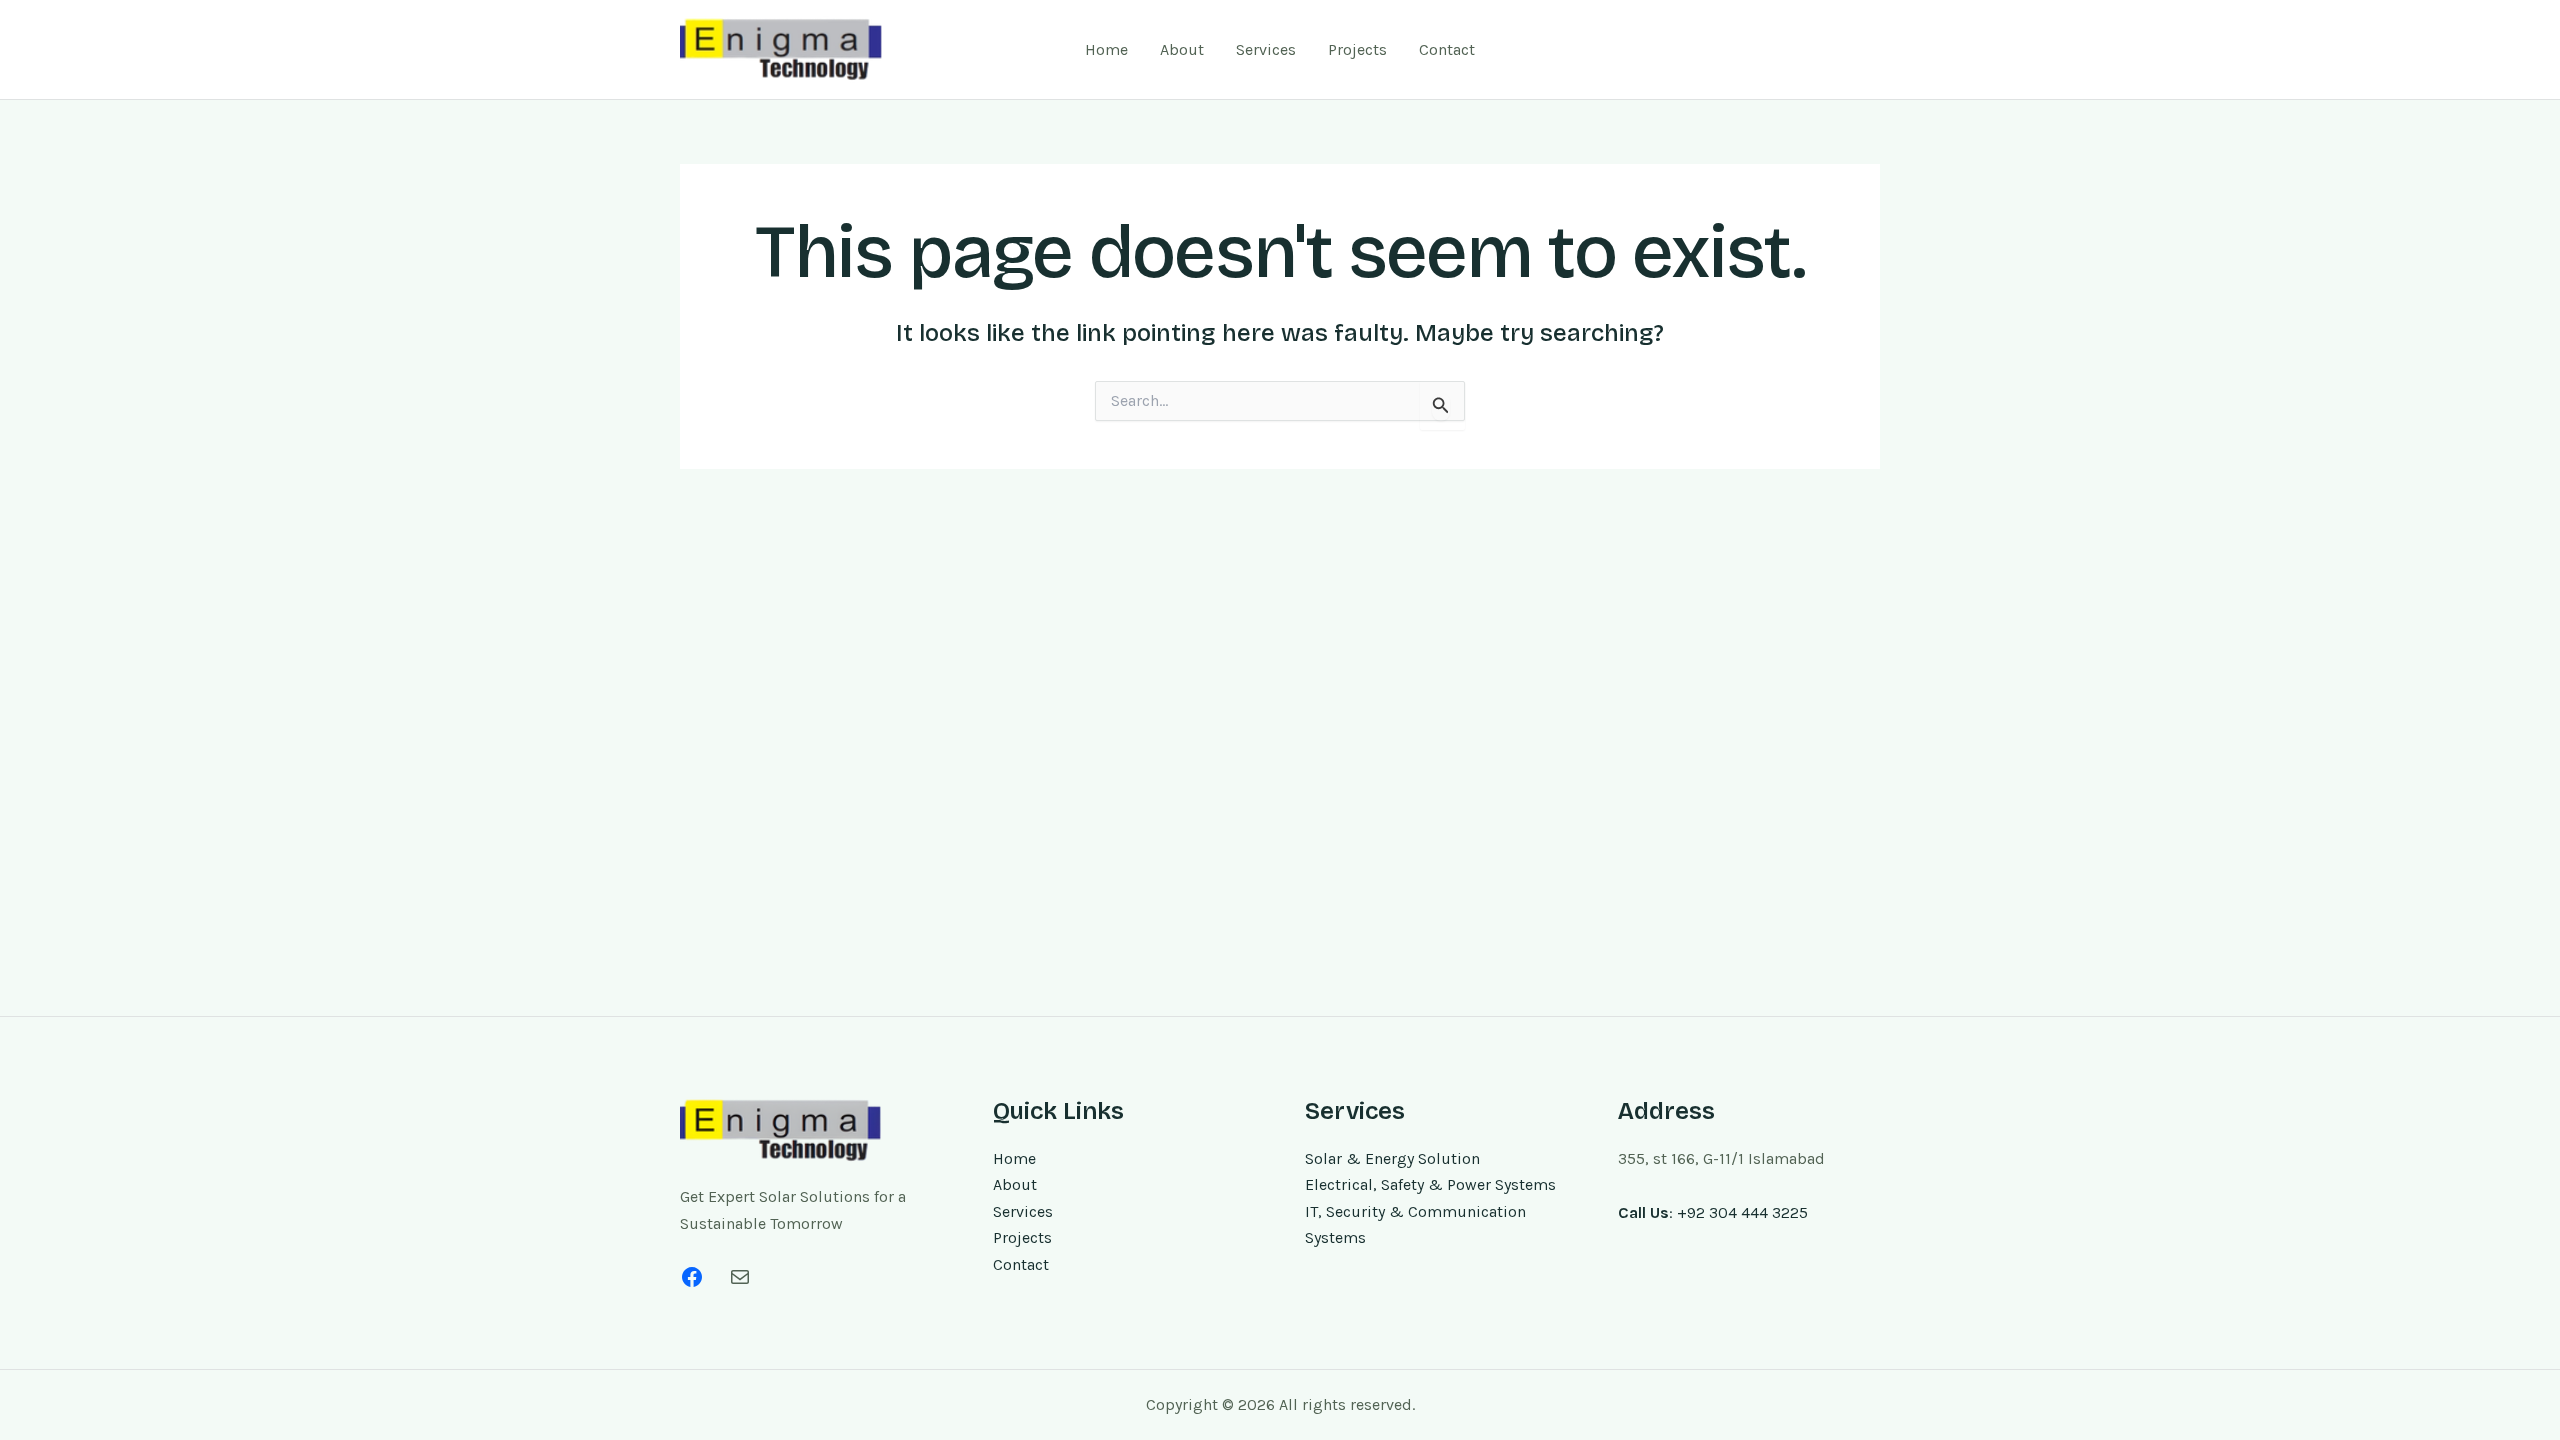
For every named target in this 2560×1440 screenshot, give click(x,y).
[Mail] (740, 1277)
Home (1106, 49)
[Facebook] (692, 1277)
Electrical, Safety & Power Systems (1430, 1184)
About (1182, 49)
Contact (1447, 49)
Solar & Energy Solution (1392, 1158)
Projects (1357, 49)
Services (1266, 49)
